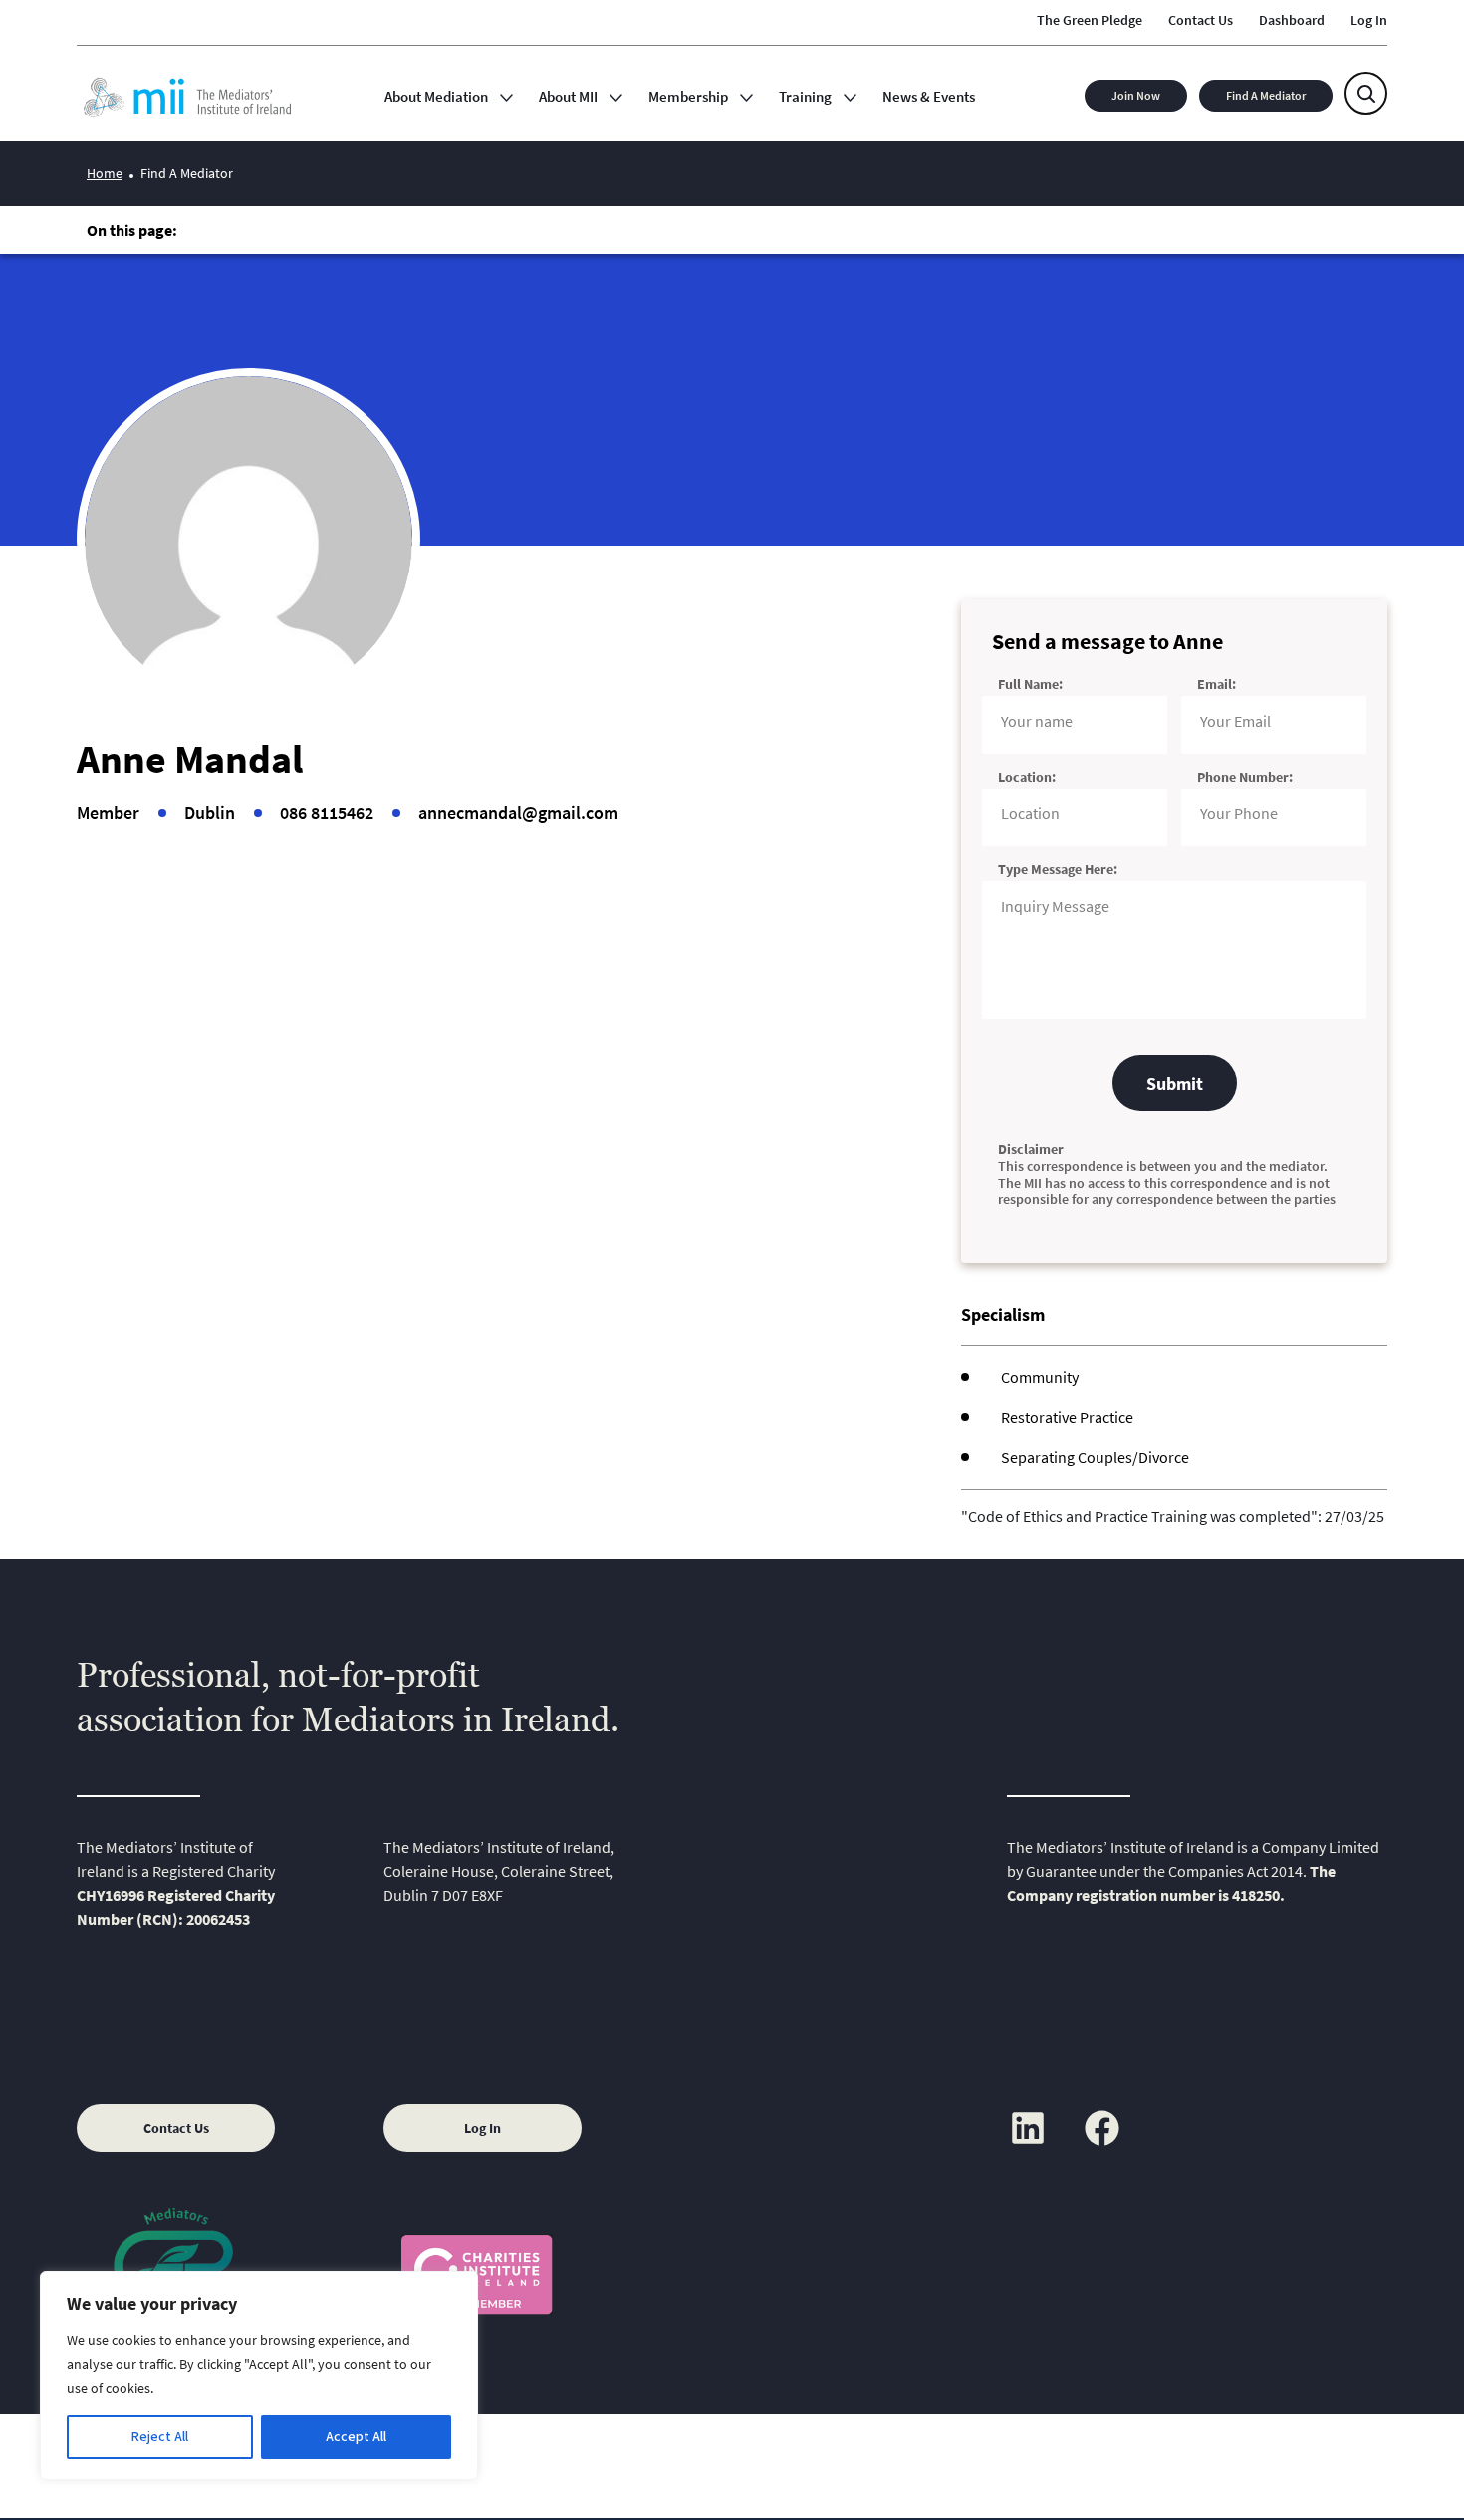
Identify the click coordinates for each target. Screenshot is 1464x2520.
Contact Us (176, 2128)
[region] (259, 2376)
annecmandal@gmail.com (518, 813)
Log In (483, 2128)
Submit (1175, 1084)
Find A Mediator (1266, 95)
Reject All (160, 2437)
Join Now (1136, 95)
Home (105, 173)
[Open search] (1366, 93)
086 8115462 (327, 813)
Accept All (356, 2437)
